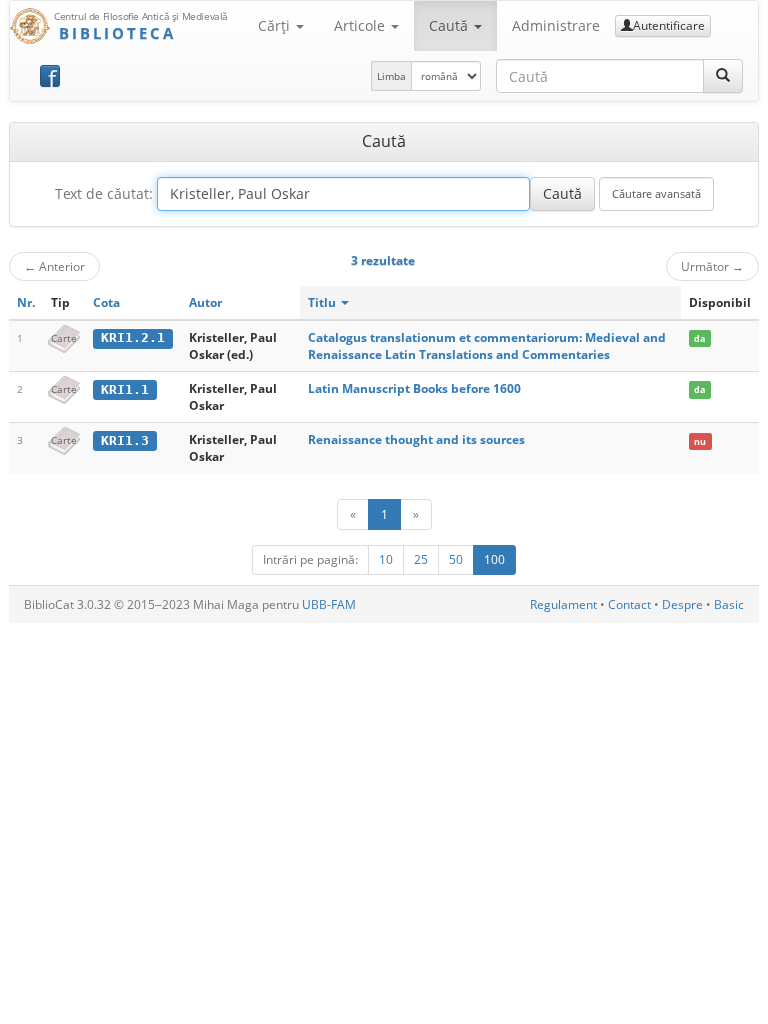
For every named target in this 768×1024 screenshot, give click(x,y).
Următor (712, 266)
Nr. (26, 302)
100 (494, 559)
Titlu (323, 302)
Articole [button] (361, 25)
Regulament (563, 604)
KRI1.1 (125, 389)
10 (386, 559)
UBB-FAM (329, 604)
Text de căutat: (104, 193)
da (699, 338)
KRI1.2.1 (133, 337)
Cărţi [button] (276, 25)
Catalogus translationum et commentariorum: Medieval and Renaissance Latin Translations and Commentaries (487, 346)
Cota (106, 302)
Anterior (54, 266)
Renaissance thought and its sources (416, 439)
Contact (629, 604)
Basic (729, 604)
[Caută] (723, 76)
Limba (391, 76)
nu (700, 440)
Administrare (556, 25)
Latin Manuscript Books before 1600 (414, 388)
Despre (682, 604)
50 (456, 559)
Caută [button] (450, 25)
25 (421, 559)
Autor (205, 302)
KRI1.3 (125, 440)
